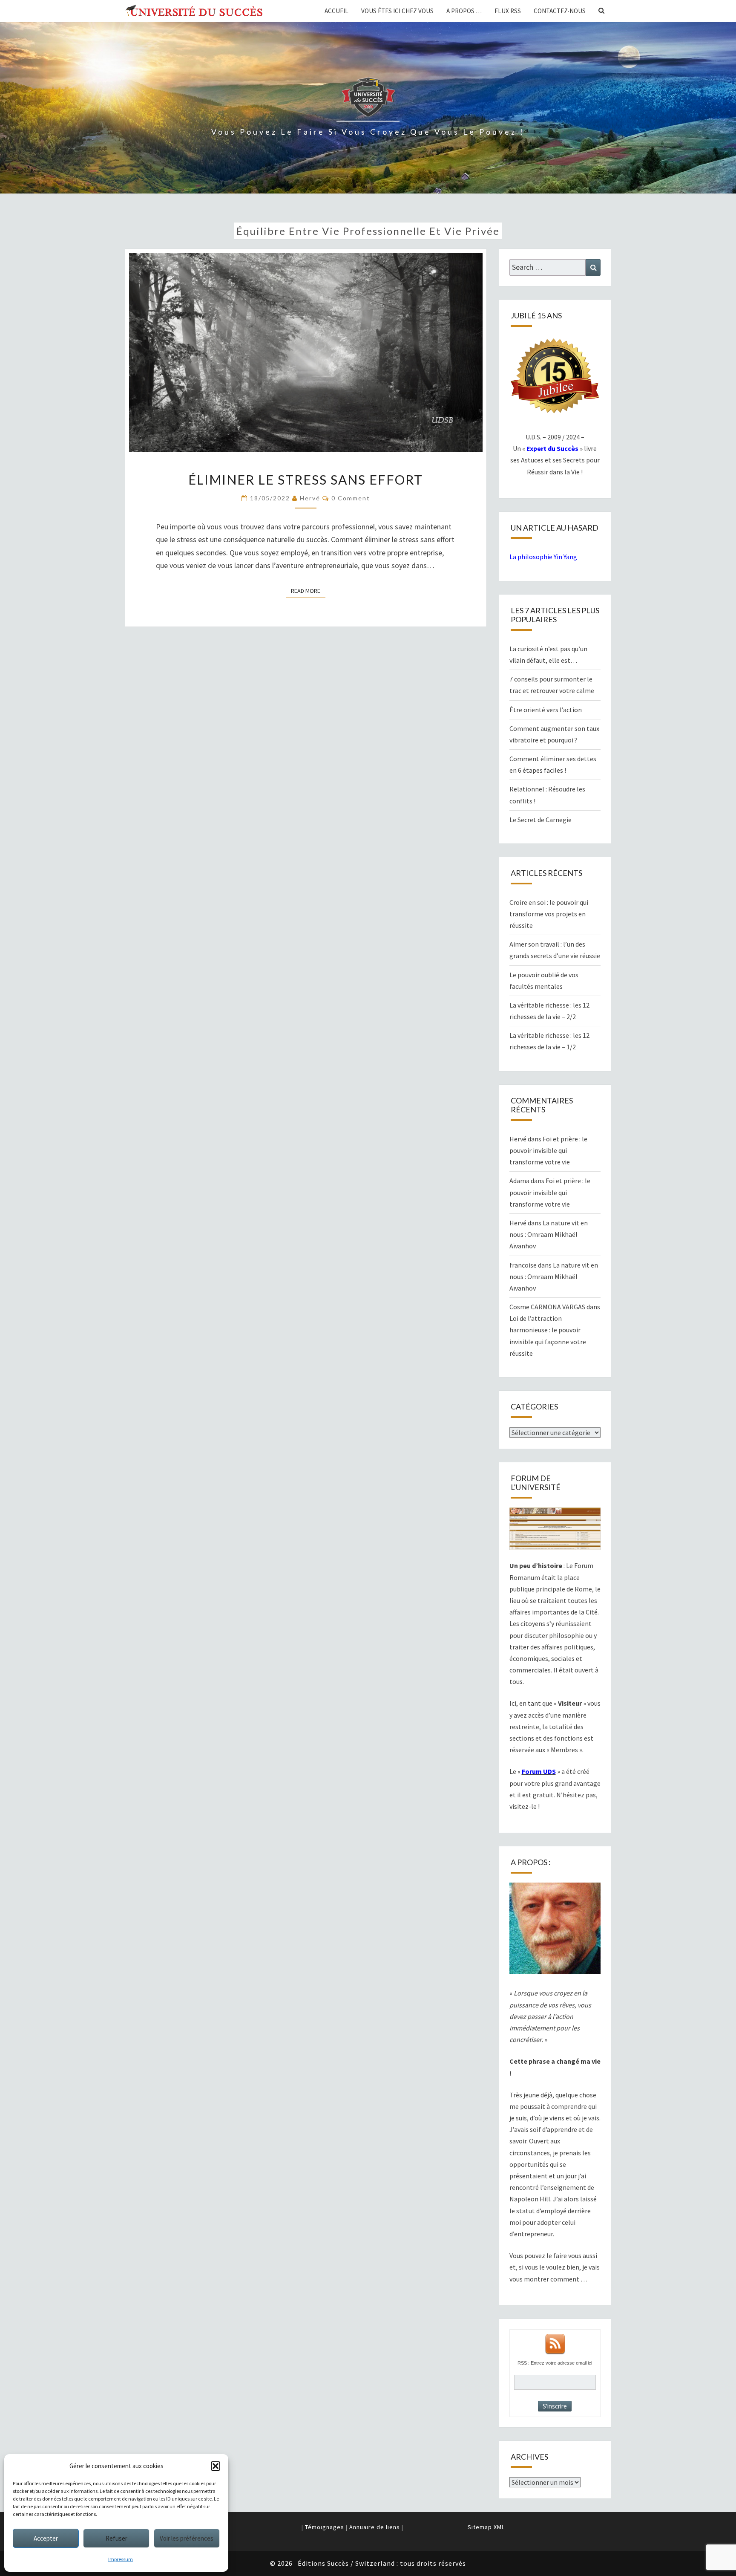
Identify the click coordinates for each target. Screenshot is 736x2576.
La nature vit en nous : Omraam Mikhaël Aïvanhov (549, 1234)
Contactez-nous (560, 11)
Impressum (121, 2559)
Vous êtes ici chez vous (397, 11)
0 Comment (351, 498)
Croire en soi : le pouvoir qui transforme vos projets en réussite (549, 914)
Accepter (46, 2538)
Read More (308, 591)
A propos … (464, 11)
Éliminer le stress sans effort (306, 479)
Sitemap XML (486, 2527)
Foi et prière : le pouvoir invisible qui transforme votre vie (548, 1150)
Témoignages (325, 2527)
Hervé (310, 498)
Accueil (336, 11)
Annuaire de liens (375, 2527)
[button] (216, 2466)
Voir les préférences (187, 2538)
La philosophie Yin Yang (543, 557)
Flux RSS (508, 11)
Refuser (116, 2538)
